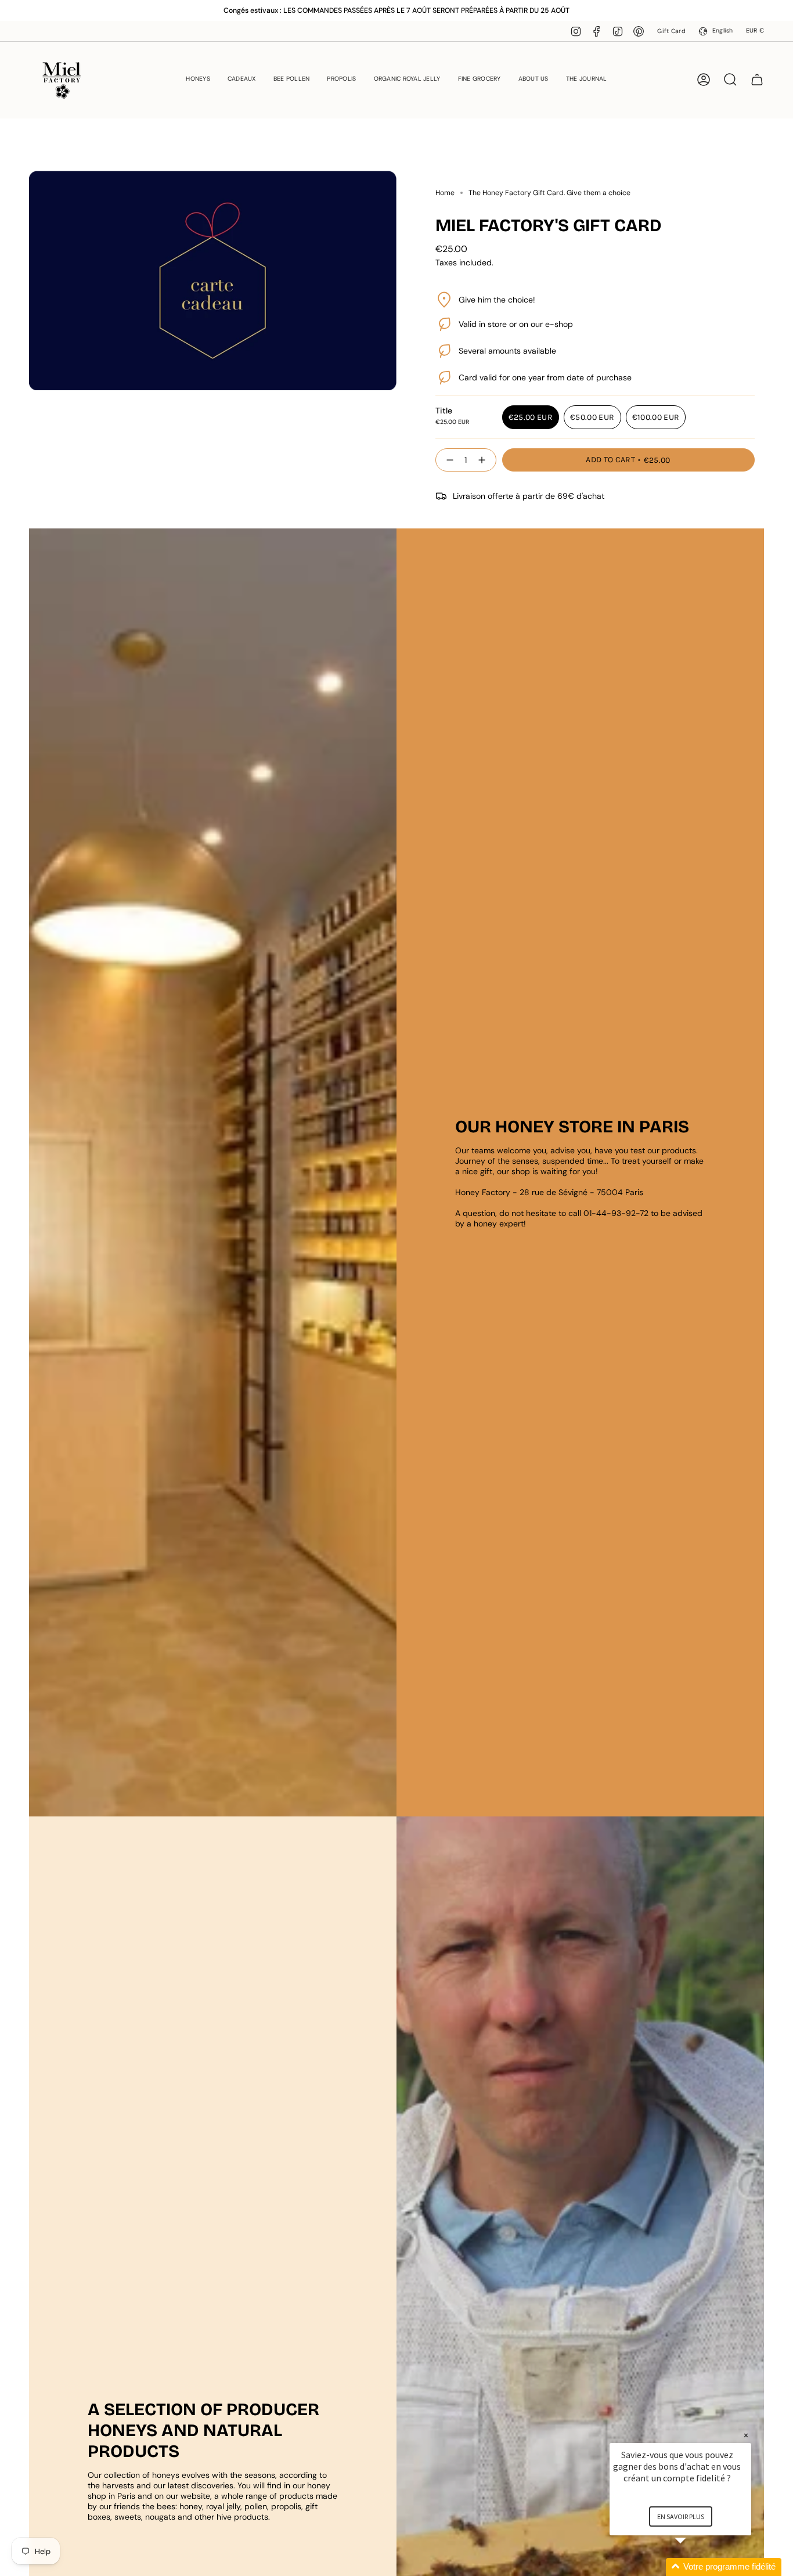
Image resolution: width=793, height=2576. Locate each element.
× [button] (746, 2435)
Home (445, 193)
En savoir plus (681, 2516)
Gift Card (671, 31)
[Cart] (757, 80)
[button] (198, 80)
